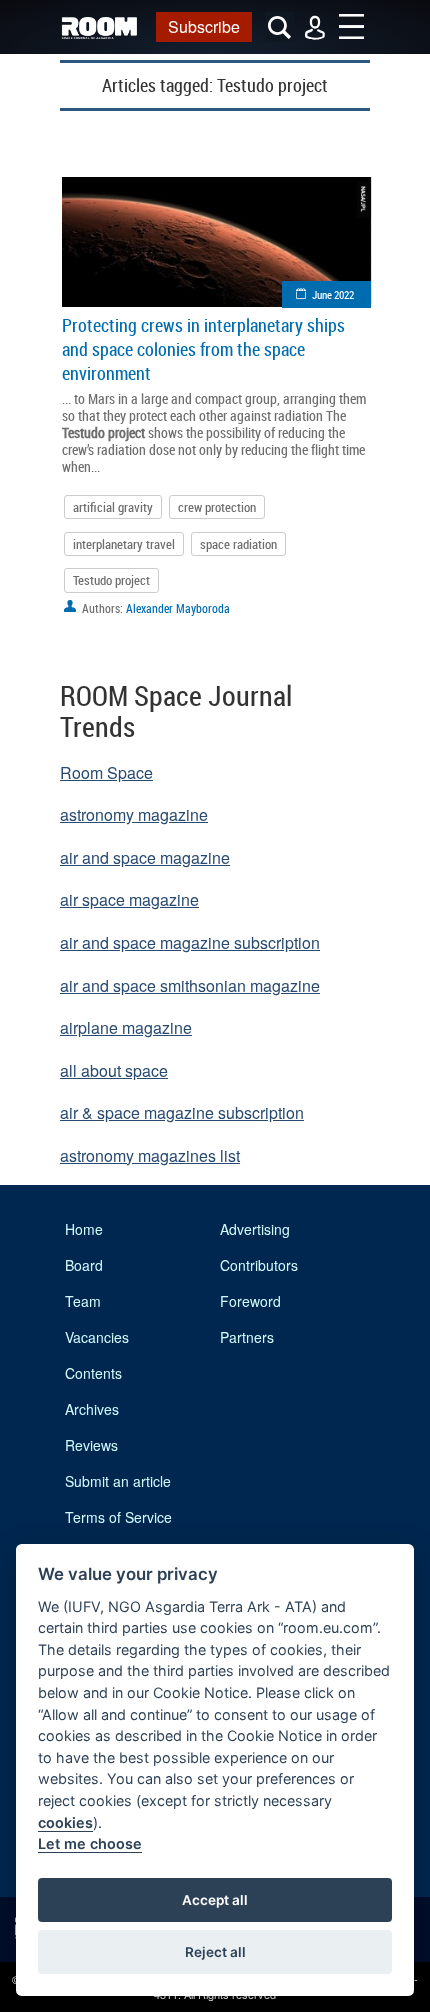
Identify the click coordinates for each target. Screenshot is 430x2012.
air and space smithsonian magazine (190, 985)
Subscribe (204, 26)
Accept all (215, 1900)
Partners (247, 1337)
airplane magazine (126, 1027)
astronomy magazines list (150, 1155)
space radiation (238, 544)
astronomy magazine (134, 814)
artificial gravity (113, 507)
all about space (114, 1070)
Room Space (106, 772)
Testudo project (111, 580)
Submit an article (118, 1481)
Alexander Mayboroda (178, 608)
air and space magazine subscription (190, 942)
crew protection (217, 507)
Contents (93, 1373)
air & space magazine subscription (182, 1112)
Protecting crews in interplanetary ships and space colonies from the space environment (203, 349)
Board (84, 1265)
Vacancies (97, 1337)
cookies (65, 1822)
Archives (92, 1409)
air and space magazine (145, 857)
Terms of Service (118, 1517)
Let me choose (90, 1843)
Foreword (250, 1301)
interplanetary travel (124, 544)
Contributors (259, 1265)
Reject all (215, 1952)
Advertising (255, 1229)
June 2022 (333, 294)
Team (83, 1301)
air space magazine (129, 899)
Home (84, 1229)
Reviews (91, 1445)
